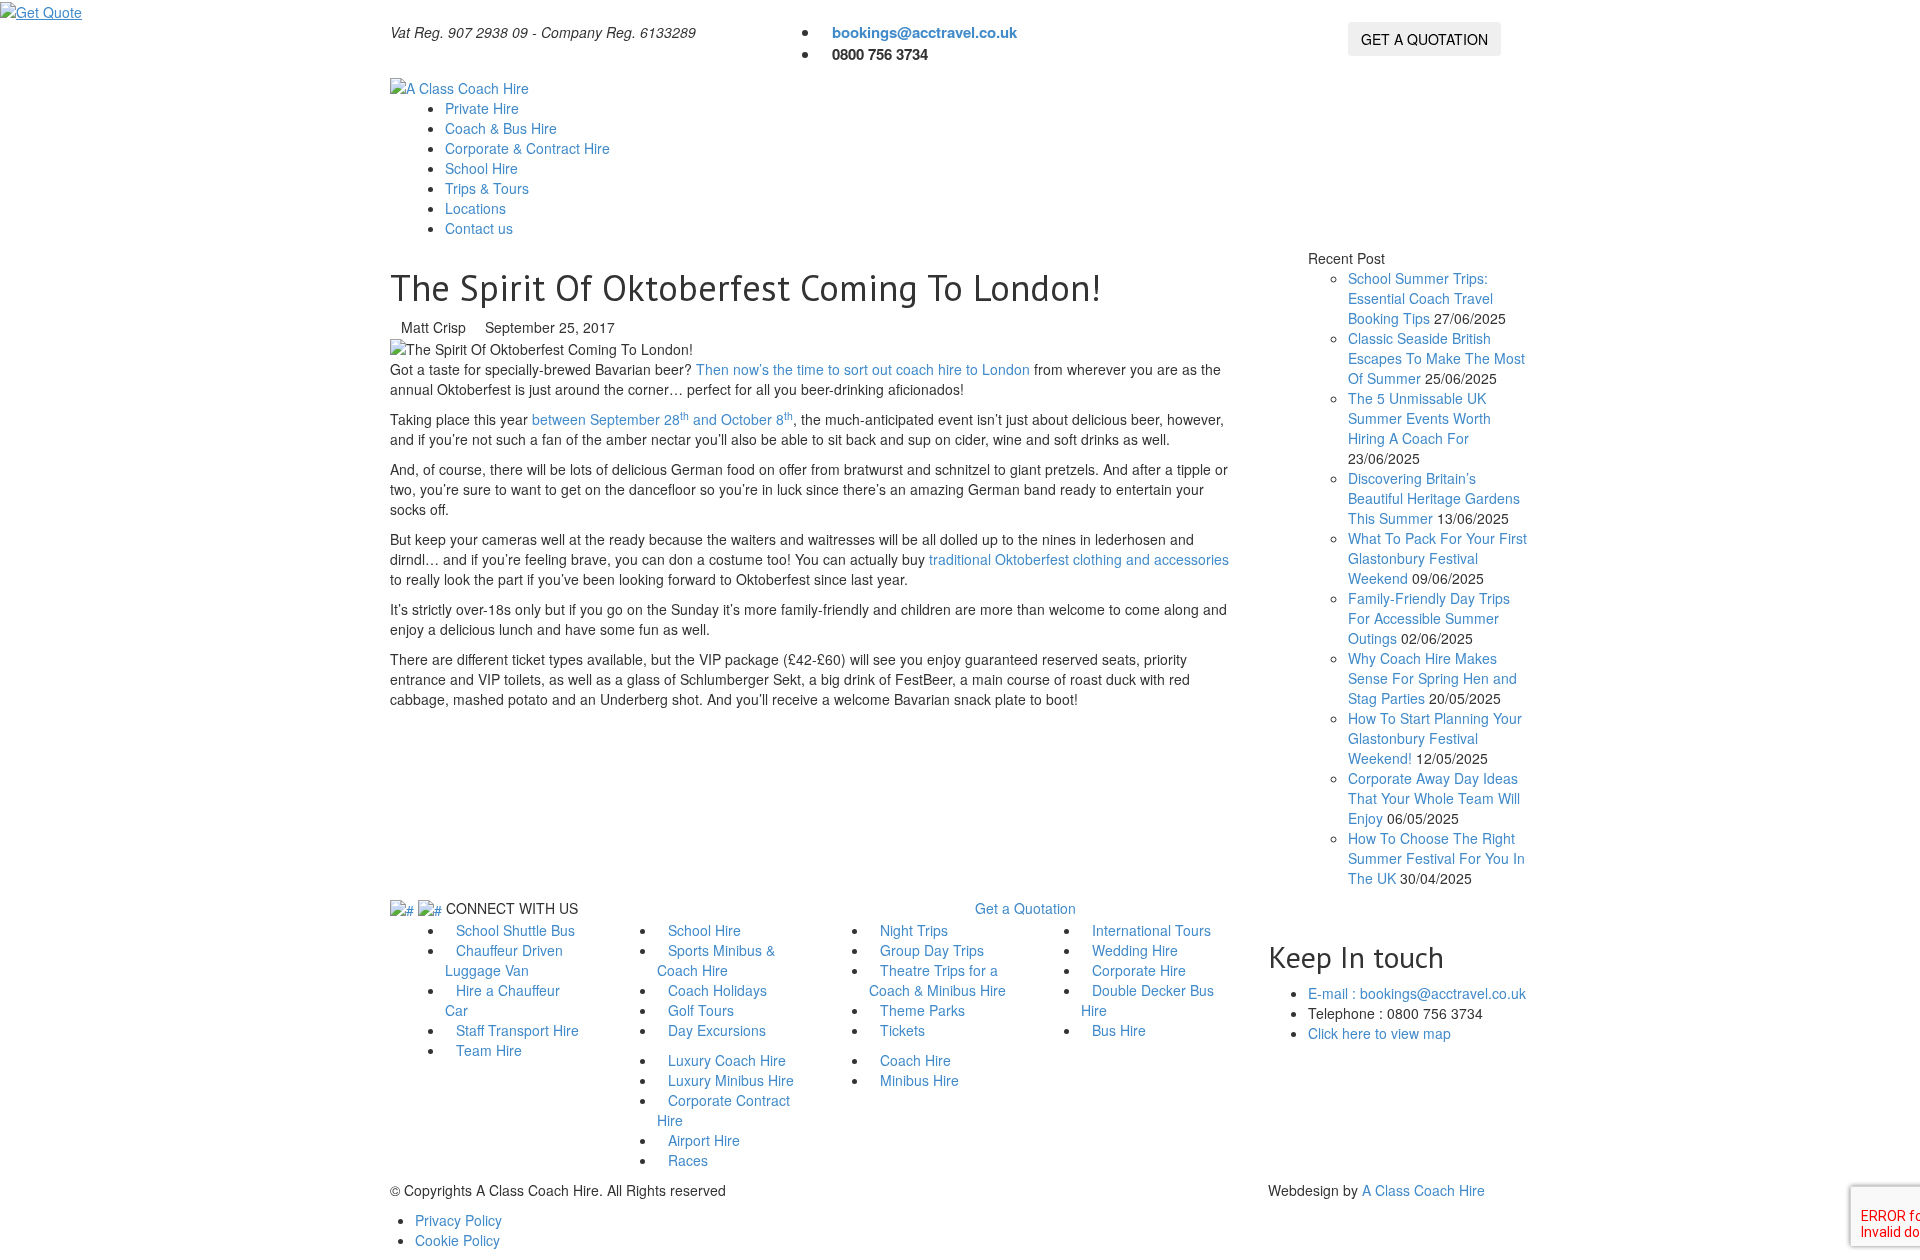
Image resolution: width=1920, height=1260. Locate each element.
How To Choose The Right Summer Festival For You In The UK (1436, 858)
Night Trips (914, 930)
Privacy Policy (458, 1220)
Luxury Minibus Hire (731, 1080)
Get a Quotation (1025, 908)
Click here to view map (1379, 1033)
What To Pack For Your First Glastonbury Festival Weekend (1437, 558)
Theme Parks (922, 1010)
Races (688, 1160)
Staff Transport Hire (517, 1030)
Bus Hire (1119, 1030)
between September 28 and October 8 (662, 419)
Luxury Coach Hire (727, 1060)
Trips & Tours (489, 188)
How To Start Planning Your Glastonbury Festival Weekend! (1435, 738)
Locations (475, 208)
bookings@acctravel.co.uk (924, 32)
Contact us (481, 228)
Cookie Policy (457, 1240)
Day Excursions (717, 1030)
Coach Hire (915, 1060)
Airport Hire (704, 1140)
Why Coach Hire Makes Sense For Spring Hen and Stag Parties (1432, 678)
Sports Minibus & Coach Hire (716, 960)
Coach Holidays (717, 990)
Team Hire (489, 1050)
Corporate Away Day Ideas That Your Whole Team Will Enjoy (1434, 798)
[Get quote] (41, 10)
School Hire (483, 168)
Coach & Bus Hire (503, 128)
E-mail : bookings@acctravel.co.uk (1417, 993)
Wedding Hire (1135, 950)
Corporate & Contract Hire (529, 148)
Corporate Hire (1139, 970)
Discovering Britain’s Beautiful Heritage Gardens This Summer (1434, 498)
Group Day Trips (932, 950)
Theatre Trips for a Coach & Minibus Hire (937, 980)
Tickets (902, 1030)
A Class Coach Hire (1423, 1190)
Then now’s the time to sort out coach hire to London (863, 369)
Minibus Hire (919, 1080)
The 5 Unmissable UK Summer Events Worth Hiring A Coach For (1419, 418)
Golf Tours (701, 1010)
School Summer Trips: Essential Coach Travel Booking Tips (1420, 298)
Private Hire (484, 108)
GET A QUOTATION (1424, 39)
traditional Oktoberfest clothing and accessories (1079, 559)
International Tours (1151, 930)
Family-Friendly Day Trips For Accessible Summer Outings (1429, 618)
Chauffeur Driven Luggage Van (504, 960)
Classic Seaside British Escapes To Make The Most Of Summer (1436, 358)
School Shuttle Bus (515, 930)
